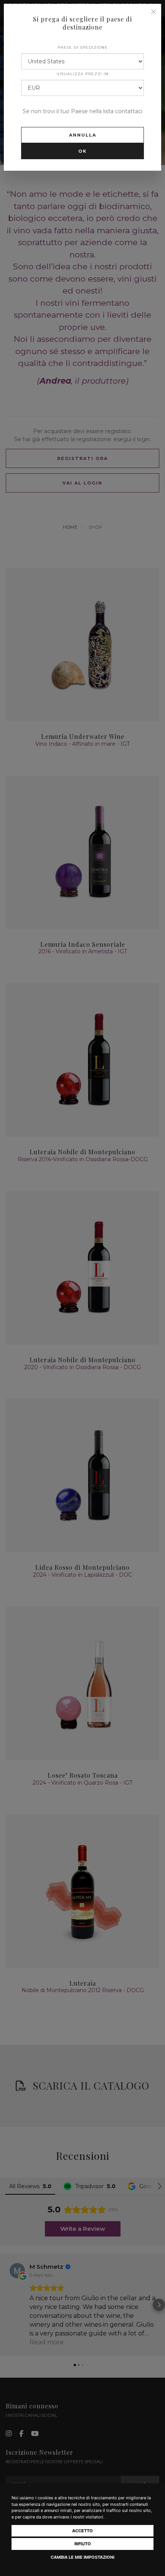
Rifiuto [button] (83, 2544)
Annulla (83, 135)
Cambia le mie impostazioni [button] (82, 2557)
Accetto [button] (82, 2531)
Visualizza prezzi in (83, 74)
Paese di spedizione (83, 47)
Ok (82, 151)
